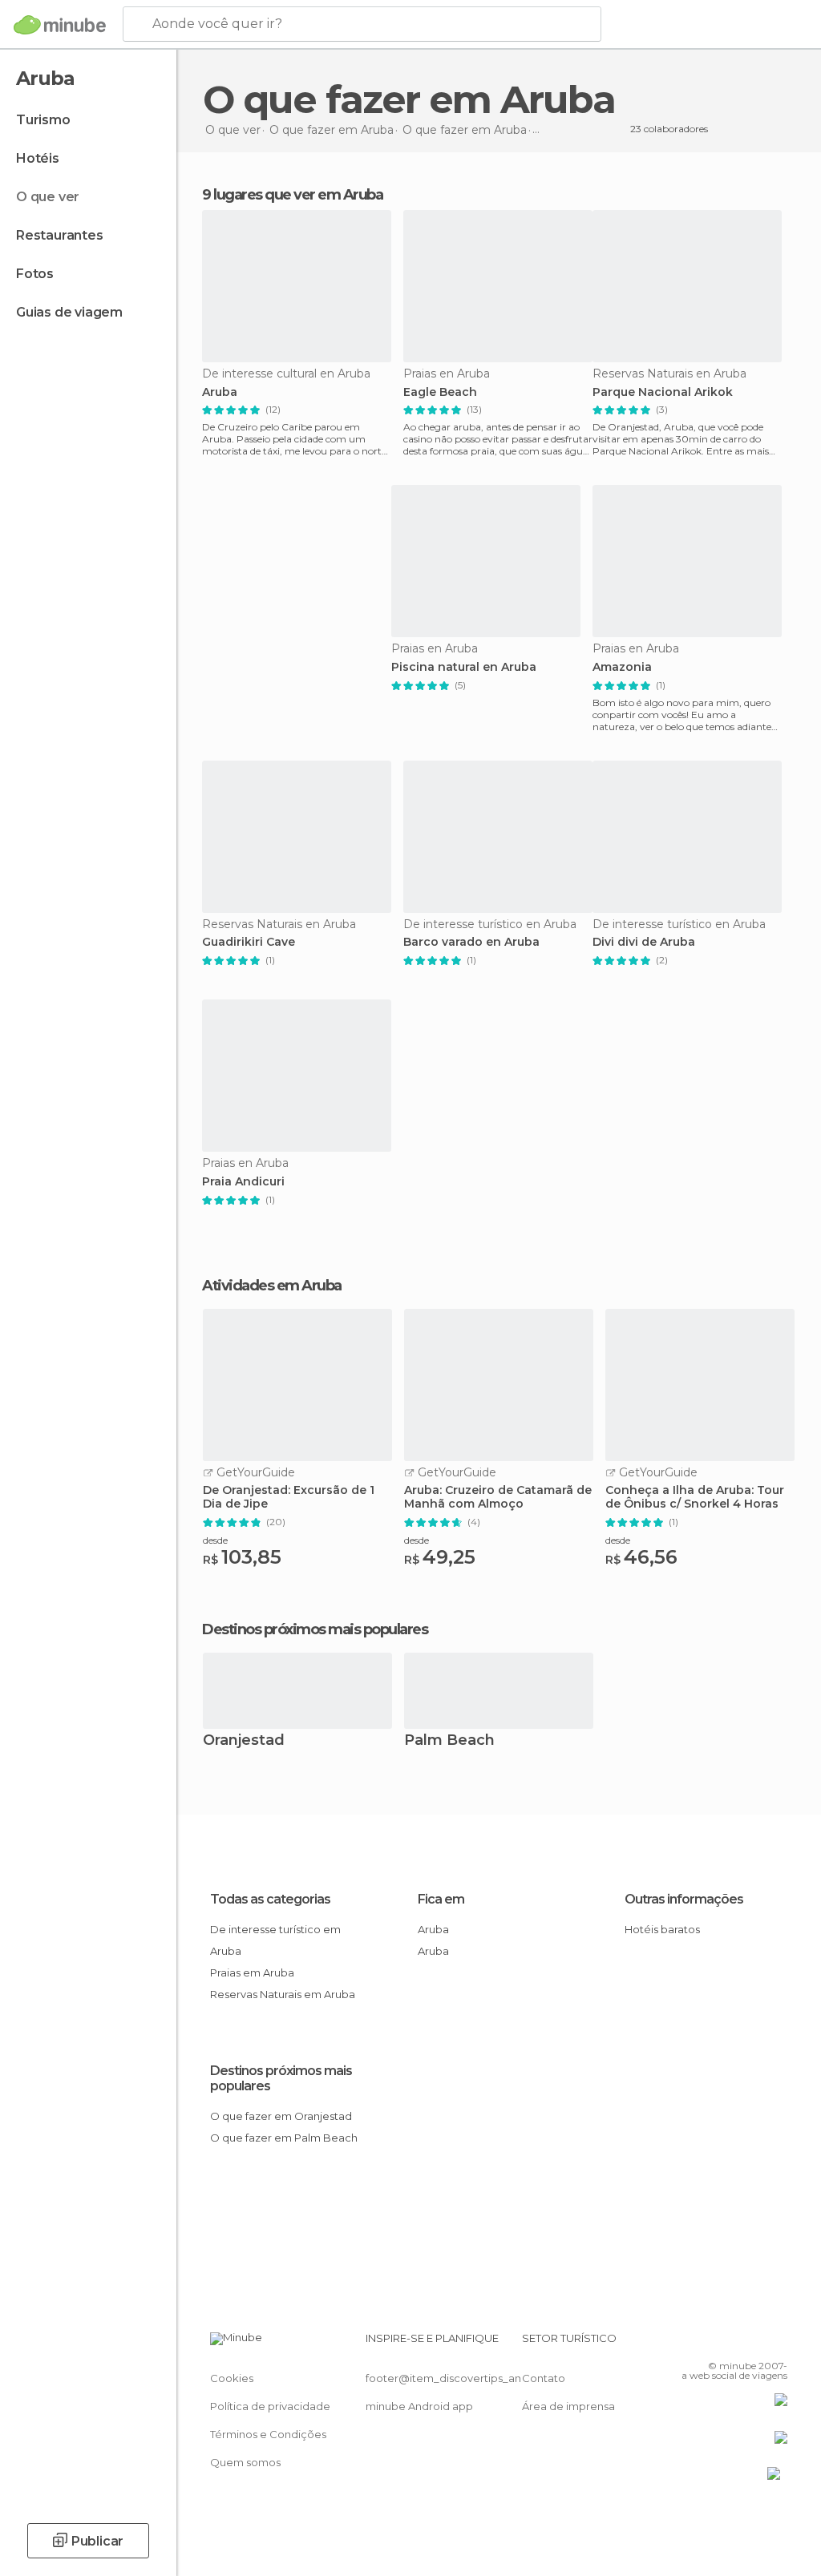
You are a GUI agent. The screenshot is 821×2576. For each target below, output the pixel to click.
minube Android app (419, 2406)
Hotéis (38, 158)
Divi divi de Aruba (644, 942)
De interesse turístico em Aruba (275, 1940)
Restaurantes (60, 235)
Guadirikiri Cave (249, 942)
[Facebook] (714, 2343)
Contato (544, 2378)
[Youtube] (777, 2343)
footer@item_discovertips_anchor (455, 2378)
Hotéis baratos (662, 1929)
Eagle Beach (440, 392)
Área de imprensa (568, 2406)
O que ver (48, 197)
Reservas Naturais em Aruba (283, 1994)
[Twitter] (735, 2343)
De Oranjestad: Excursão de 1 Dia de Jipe (289, 1497)
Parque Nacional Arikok (663, 392)
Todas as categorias (270, 1899)
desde (215, 1540)
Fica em (441, 1899)
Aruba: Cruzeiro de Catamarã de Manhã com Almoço (498, 1497)
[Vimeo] (756, 2343)
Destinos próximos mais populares (315, 1629)
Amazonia (622, 667)
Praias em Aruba (252, 1972)
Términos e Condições (268, 2434)
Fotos (35, 274)
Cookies (232, 2378)
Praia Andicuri (243, 1182)
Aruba (220, 392)
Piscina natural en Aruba (464, 667)
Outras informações (684, 1899)
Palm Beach (449, 1741)
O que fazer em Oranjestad (281, 2116)
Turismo (43, 120)
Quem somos (245, 2462)
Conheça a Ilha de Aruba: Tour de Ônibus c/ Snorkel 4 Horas (695, 1497)
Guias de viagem (69, 312)
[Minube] (60, 25)
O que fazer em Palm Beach (284, 2138)
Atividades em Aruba (272, 1286)
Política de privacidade (270, 2406)
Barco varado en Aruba (471, 942)
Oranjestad (244, 1741)
